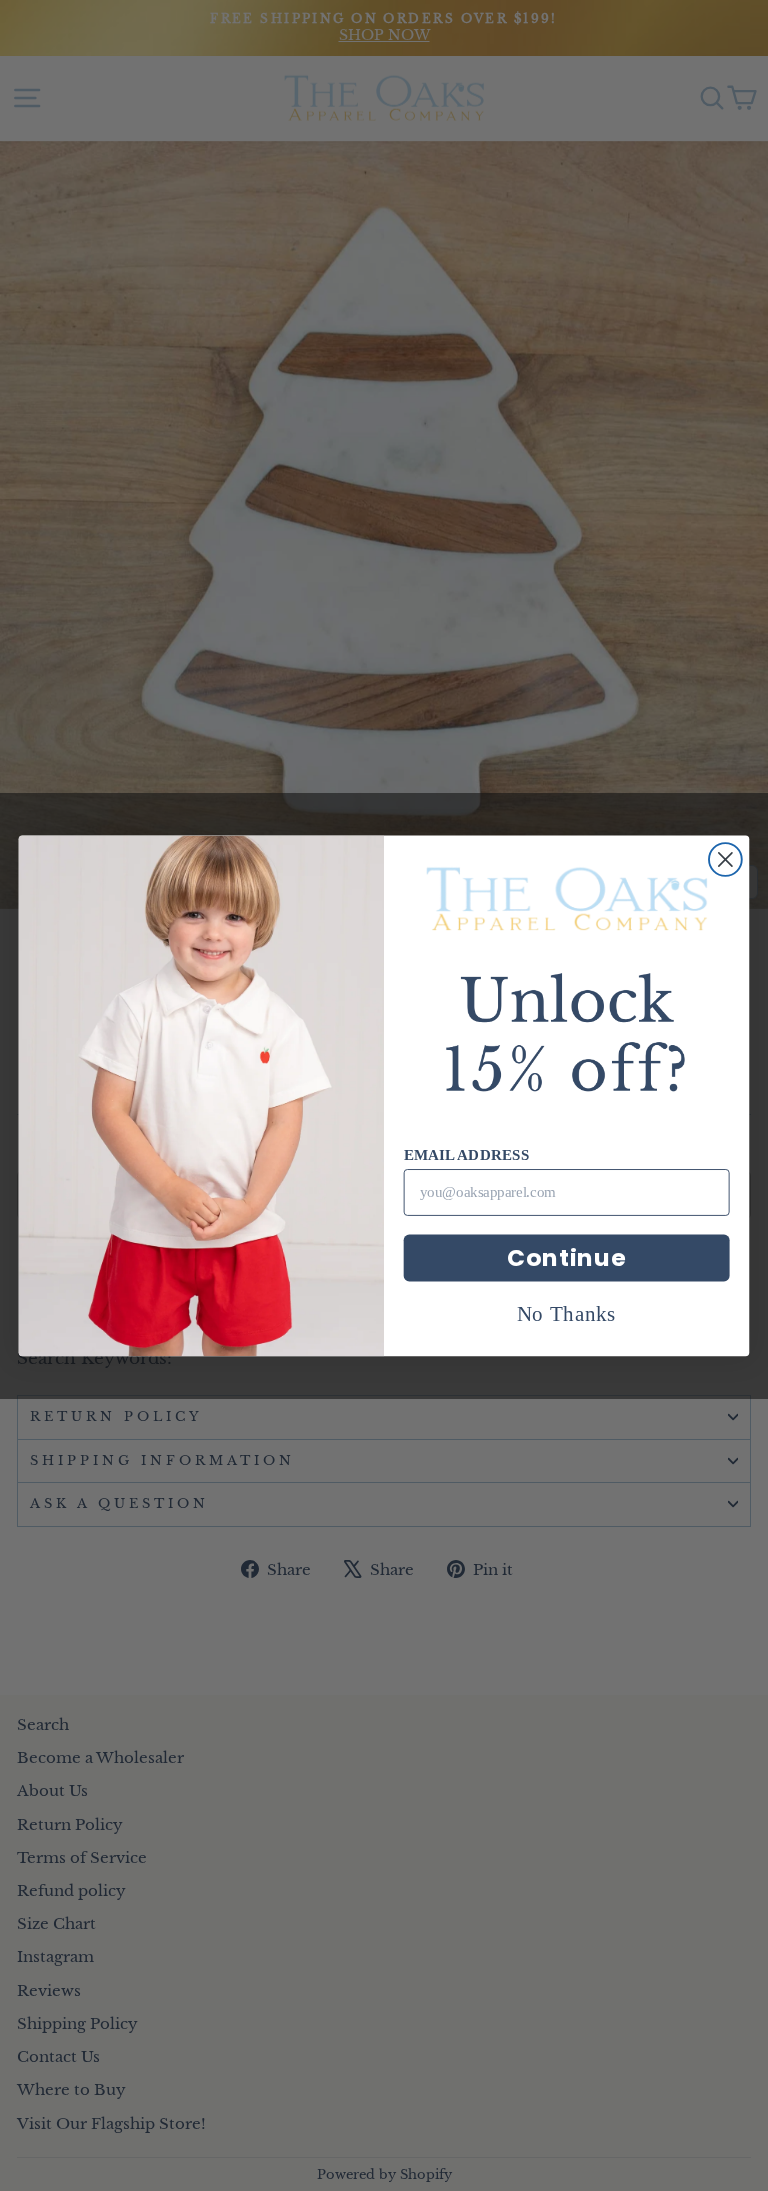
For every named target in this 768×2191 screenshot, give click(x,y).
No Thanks (567, 1312)
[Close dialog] (725, 859)
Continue (566, 1257)
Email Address (467, 1154)
